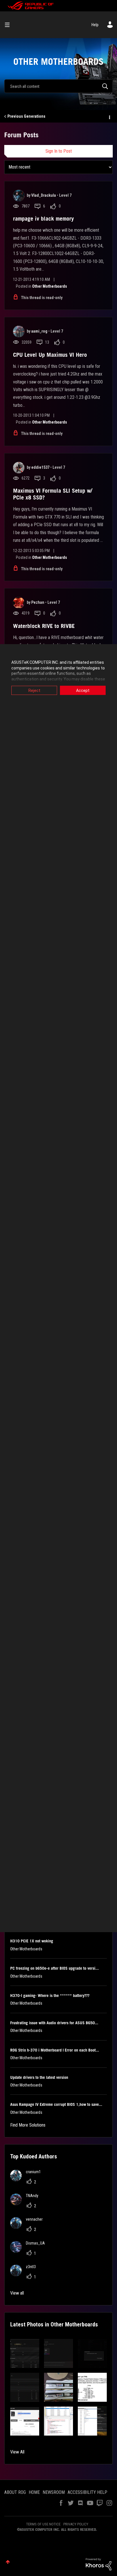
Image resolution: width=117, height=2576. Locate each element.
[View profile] (19, 196)
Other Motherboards (50, 286)
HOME (34, 2492)
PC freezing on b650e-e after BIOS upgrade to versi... (55, 1968)
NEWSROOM (54, 2492)
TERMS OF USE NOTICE (43, 2524)
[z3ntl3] (25, 2275)
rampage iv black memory (43, 219)
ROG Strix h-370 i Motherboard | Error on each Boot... (55, 2050)
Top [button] (8, 2562)
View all (17, 2293)
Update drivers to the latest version (39, 2077)
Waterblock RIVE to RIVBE (44, 626)
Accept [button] (83, 690)
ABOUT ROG (15, 2492)
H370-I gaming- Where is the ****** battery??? (50, 1996)
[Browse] (9, 25)
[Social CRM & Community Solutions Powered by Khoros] (99, 2564)
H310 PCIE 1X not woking (32, 1941)
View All (17, 2452)
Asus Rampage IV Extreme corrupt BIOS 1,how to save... (56, 2104)
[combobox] (58, 86)
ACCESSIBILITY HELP (87, 2492)
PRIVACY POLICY (76, 2524)
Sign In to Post (59, 151)
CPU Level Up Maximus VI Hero (50, 355)
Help (95, 25)
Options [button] (109, 117)
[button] (25, 2353)
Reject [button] (34, 690)
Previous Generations (26, 116)
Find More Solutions (28, 2125)
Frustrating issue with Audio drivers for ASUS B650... (54, 2023)
